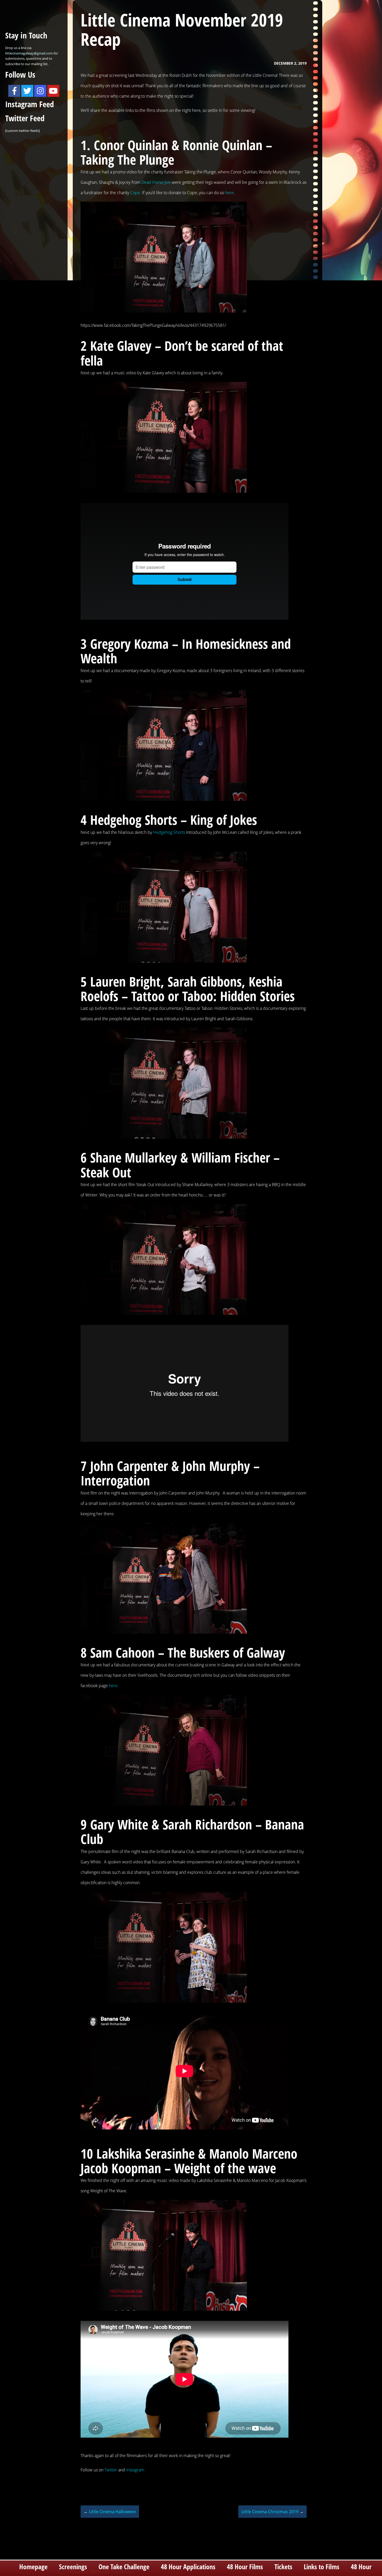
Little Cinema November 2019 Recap (182, 29)
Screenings (73, 2567)
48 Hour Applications (188, 2567)
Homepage (33, 2567)
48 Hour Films (245, 2567)
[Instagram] (40, 91)
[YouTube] (53, 91)
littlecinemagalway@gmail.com (29, 53)
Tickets (283, 2567)
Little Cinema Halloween (110, 2512)
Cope (135, 193)
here (229, 193)
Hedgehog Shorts (169, 832)
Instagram (135, 2470)
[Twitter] (27, 91)
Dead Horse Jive (156, 182)
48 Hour (361, 2567)
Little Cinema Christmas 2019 (272, 2512)
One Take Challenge (124, 2567)
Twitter (111, 2470)
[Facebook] (14, 91)
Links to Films (322, 2567)
